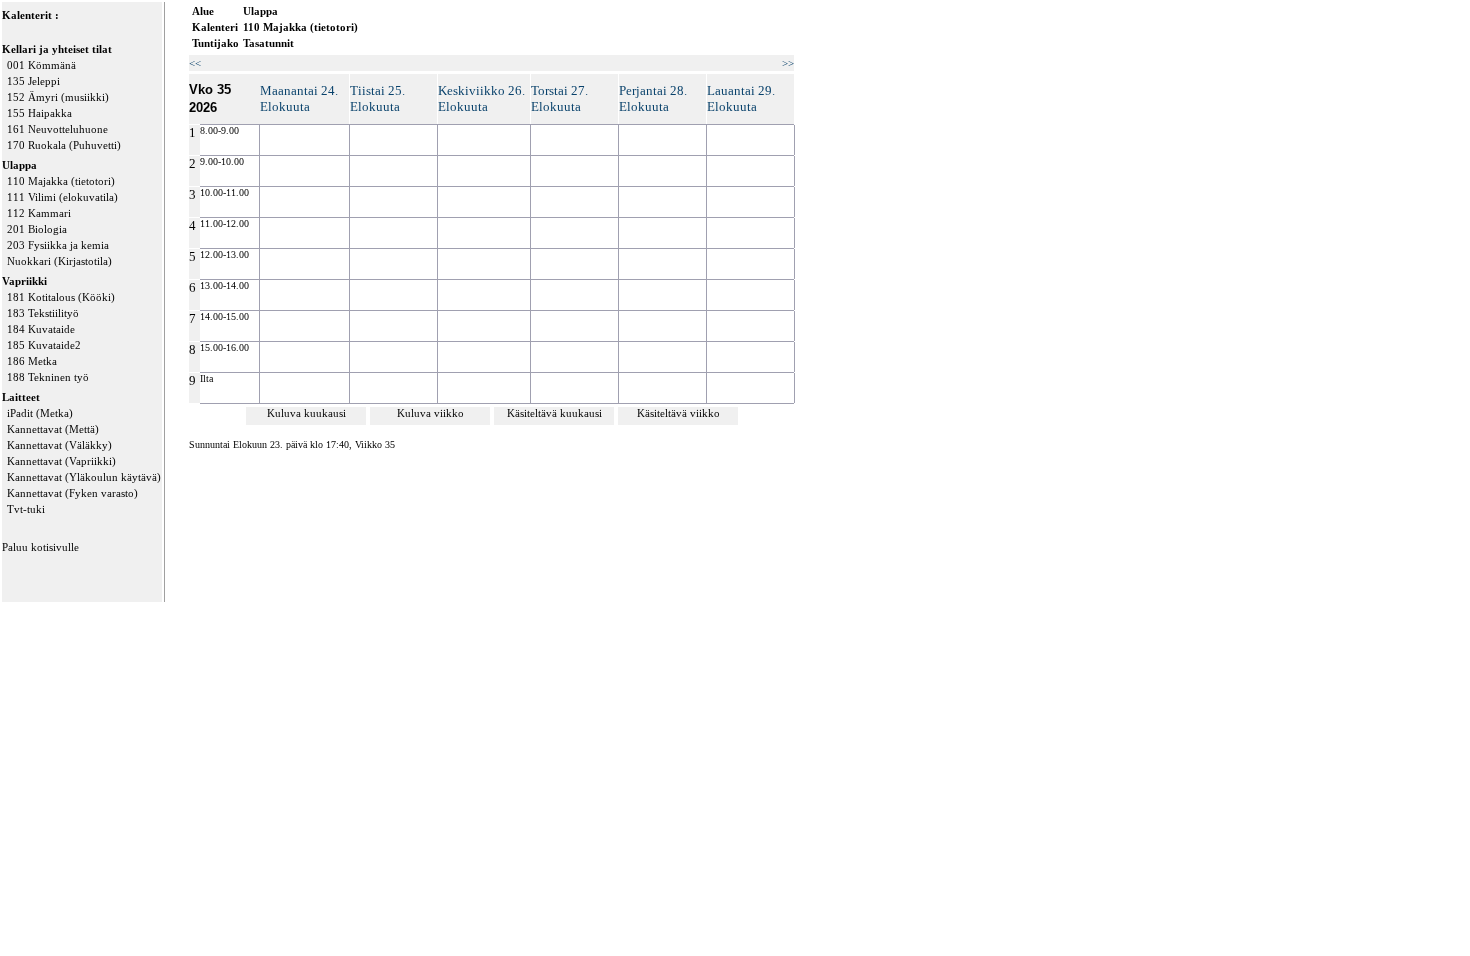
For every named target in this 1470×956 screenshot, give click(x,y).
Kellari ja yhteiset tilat (57, 49)
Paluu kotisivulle (40, 547)
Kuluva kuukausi (306, 413)
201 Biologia (37, 229)
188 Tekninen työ (48, 377)
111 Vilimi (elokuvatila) (62, 197)
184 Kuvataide (41, 329)
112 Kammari (39, 213)
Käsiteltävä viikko (678, 413)
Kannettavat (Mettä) (53, 429)
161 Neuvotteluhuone (57, 129)
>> (788, 63)
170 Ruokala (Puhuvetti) (64, 145)
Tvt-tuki (26, 509)
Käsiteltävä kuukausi (554, 413)
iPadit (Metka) (40, 413)
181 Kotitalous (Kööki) (61, 297)
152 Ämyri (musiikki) (58, 97)
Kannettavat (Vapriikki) (61, 461)
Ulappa (19, 165)
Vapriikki (24, 281)
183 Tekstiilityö (43, 313)
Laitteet (21, 397)
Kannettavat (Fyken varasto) (72, 493)
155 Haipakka (39, 113)
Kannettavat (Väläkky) (59, 445)
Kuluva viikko (430, 413)
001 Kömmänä (41, 65)
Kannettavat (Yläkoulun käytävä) (84, 477)
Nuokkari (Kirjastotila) (59, 261)
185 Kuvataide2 (44, 345)
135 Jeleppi (33, 81)
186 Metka (32, 361)
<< (195, 63)
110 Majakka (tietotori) (61, 181)
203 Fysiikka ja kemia (58, 245)
